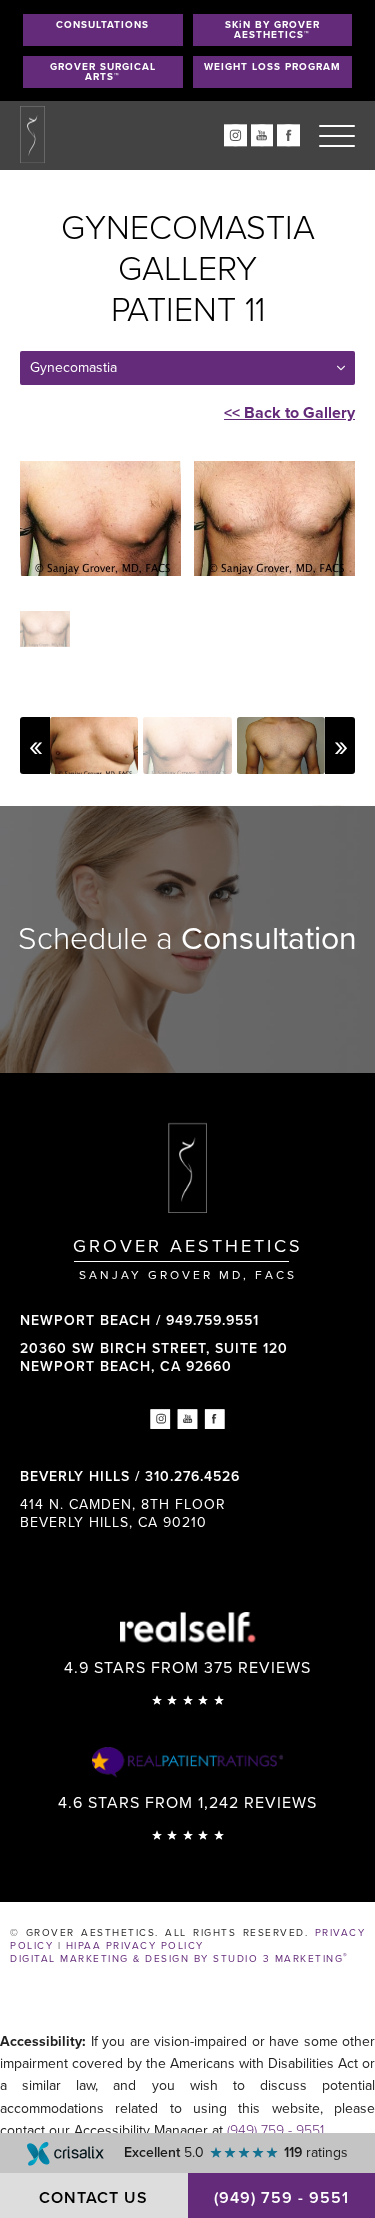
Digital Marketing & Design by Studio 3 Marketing (179, 1959)
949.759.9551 (212, 1320)
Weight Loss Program (272, 67)
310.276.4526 (192, 1476)
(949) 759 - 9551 (275, 2130)
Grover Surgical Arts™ (103, 72)
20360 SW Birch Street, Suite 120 (154, 1357)
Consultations (102, 25)
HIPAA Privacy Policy (135, 1946)
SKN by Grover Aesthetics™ (272, 30)
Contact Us (93, 2198)
